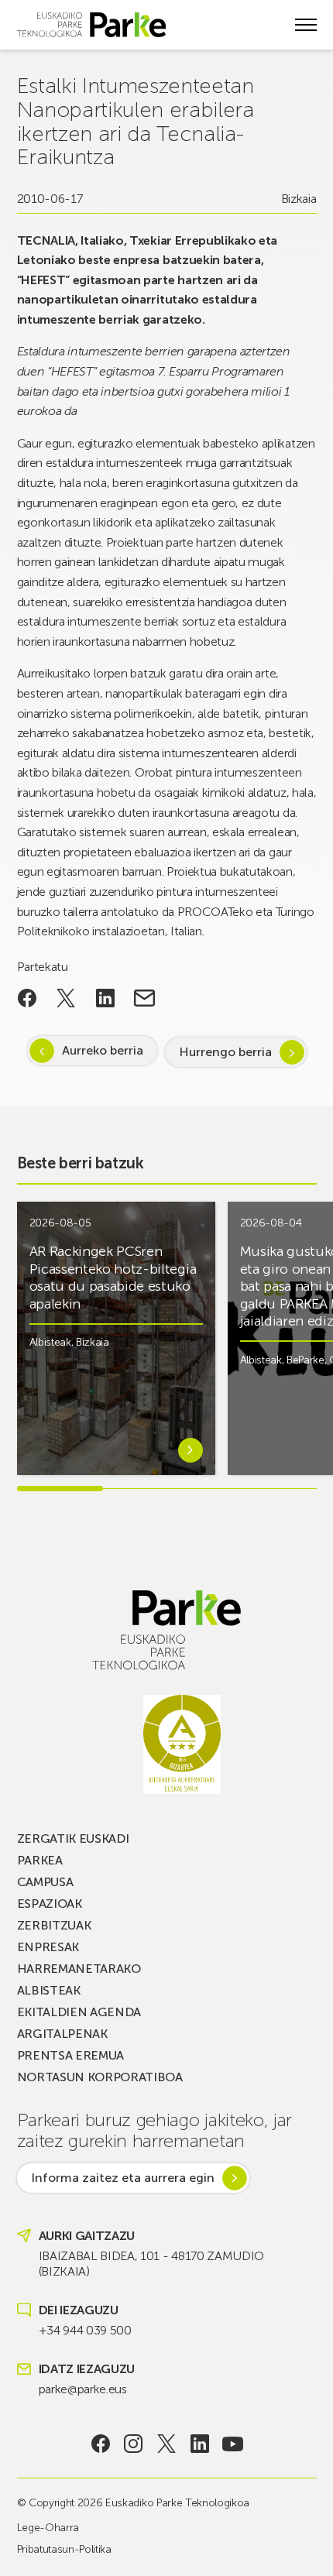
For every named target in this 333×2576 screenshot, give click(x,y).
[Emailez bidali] (144, 998)
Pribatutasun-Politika (64, 2549)
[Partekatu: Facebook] (27, 998)
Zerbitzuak (54, 1925)
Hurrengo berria (225, 1052)
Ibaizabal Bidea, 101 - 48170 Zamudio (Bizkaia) (151, 2264)
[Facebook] (100, 2444)
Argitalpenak (62, 2034)
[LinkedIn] (199, 2444)
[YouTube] (233, 2444)
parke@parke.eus (83, 2389)
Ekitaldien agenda (79, 2012)
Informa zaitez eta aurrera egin (123, 2178)
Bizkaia (299, 199)
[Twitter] (167, 2444)
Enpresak (48, 1947)
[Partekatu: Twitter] (66, 998)
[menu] (306, 25)
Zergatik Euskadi (73, 1839)
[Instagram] (134, 2444)
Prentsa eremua (71, 2055)
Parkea (40, 1860)
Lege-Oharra (48, 2528)
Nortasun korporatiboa (100, 2077)
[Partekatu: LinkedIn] (106, 998)
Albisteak (50, 1342)
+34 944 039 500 (85, 2330)
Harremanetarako (79, 1969)
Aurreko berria (103, 1050)
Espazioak (50, 1904)
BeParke (306, 1360)
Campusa (45, 1882)
